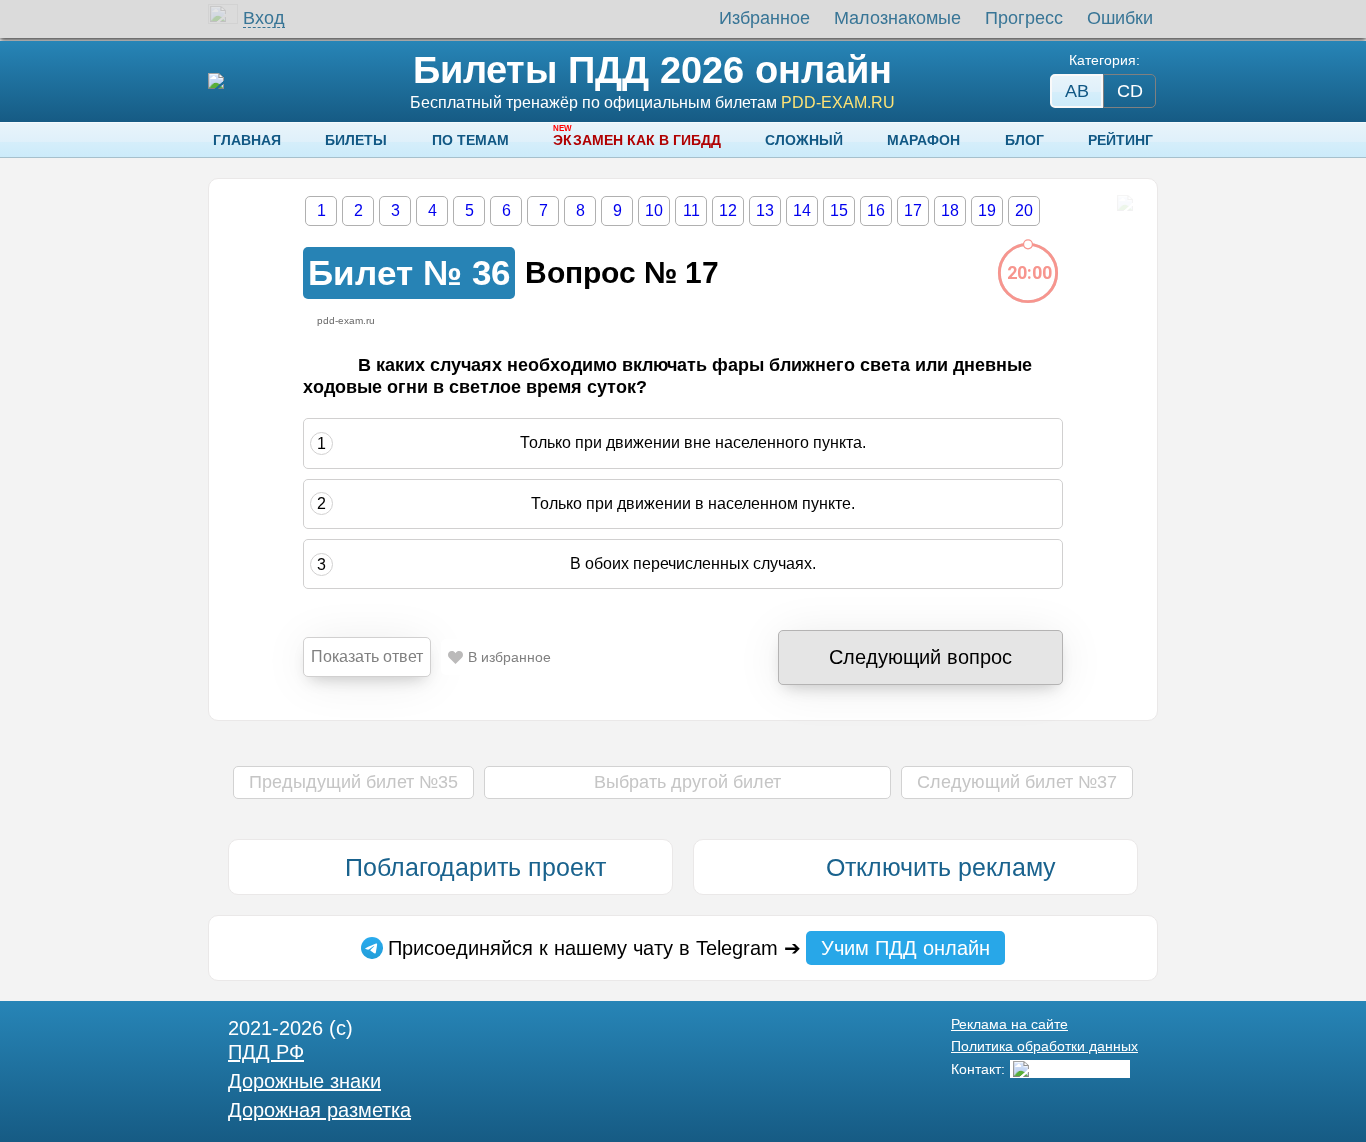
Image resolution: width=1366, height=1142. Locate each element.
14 (802, 210)
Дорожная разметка (319, 1110)
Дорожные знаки (304, 1081)
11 (691, 210)
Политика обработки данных (1044, 1046)
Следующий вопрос (920, 657)
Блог (1024, 140)
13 (765, 210)
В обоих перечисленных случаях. (693, 563)
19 (987, 210)
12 (728, 210)
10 (654, 210)
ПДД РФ (266, 1052)
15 (839, 210)
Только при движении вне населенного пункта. (693, 443)
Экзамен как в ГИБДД (637, 140)
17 (913, 210)
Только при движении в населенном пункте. (693, 503)
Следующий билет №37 (1017, 782)
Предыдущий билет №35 (353, 782)
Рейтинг (1120, 140)
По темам (470, 140)
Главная (247, 140)
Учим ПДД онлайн (905, 948)
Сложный (804, 140)
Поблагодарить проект (475, 867)
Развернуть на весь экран (1124, 203)
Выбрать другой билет (687, 782)
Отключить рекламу (941, 867)
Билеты (356, 140)
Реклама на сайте (1009, 1024)
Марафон (923, 140)
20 (1024, 210)
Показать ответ (367, 656)
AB (1077, 91)
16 (876, 210)
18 (950, 210)
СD (1130, 91)
